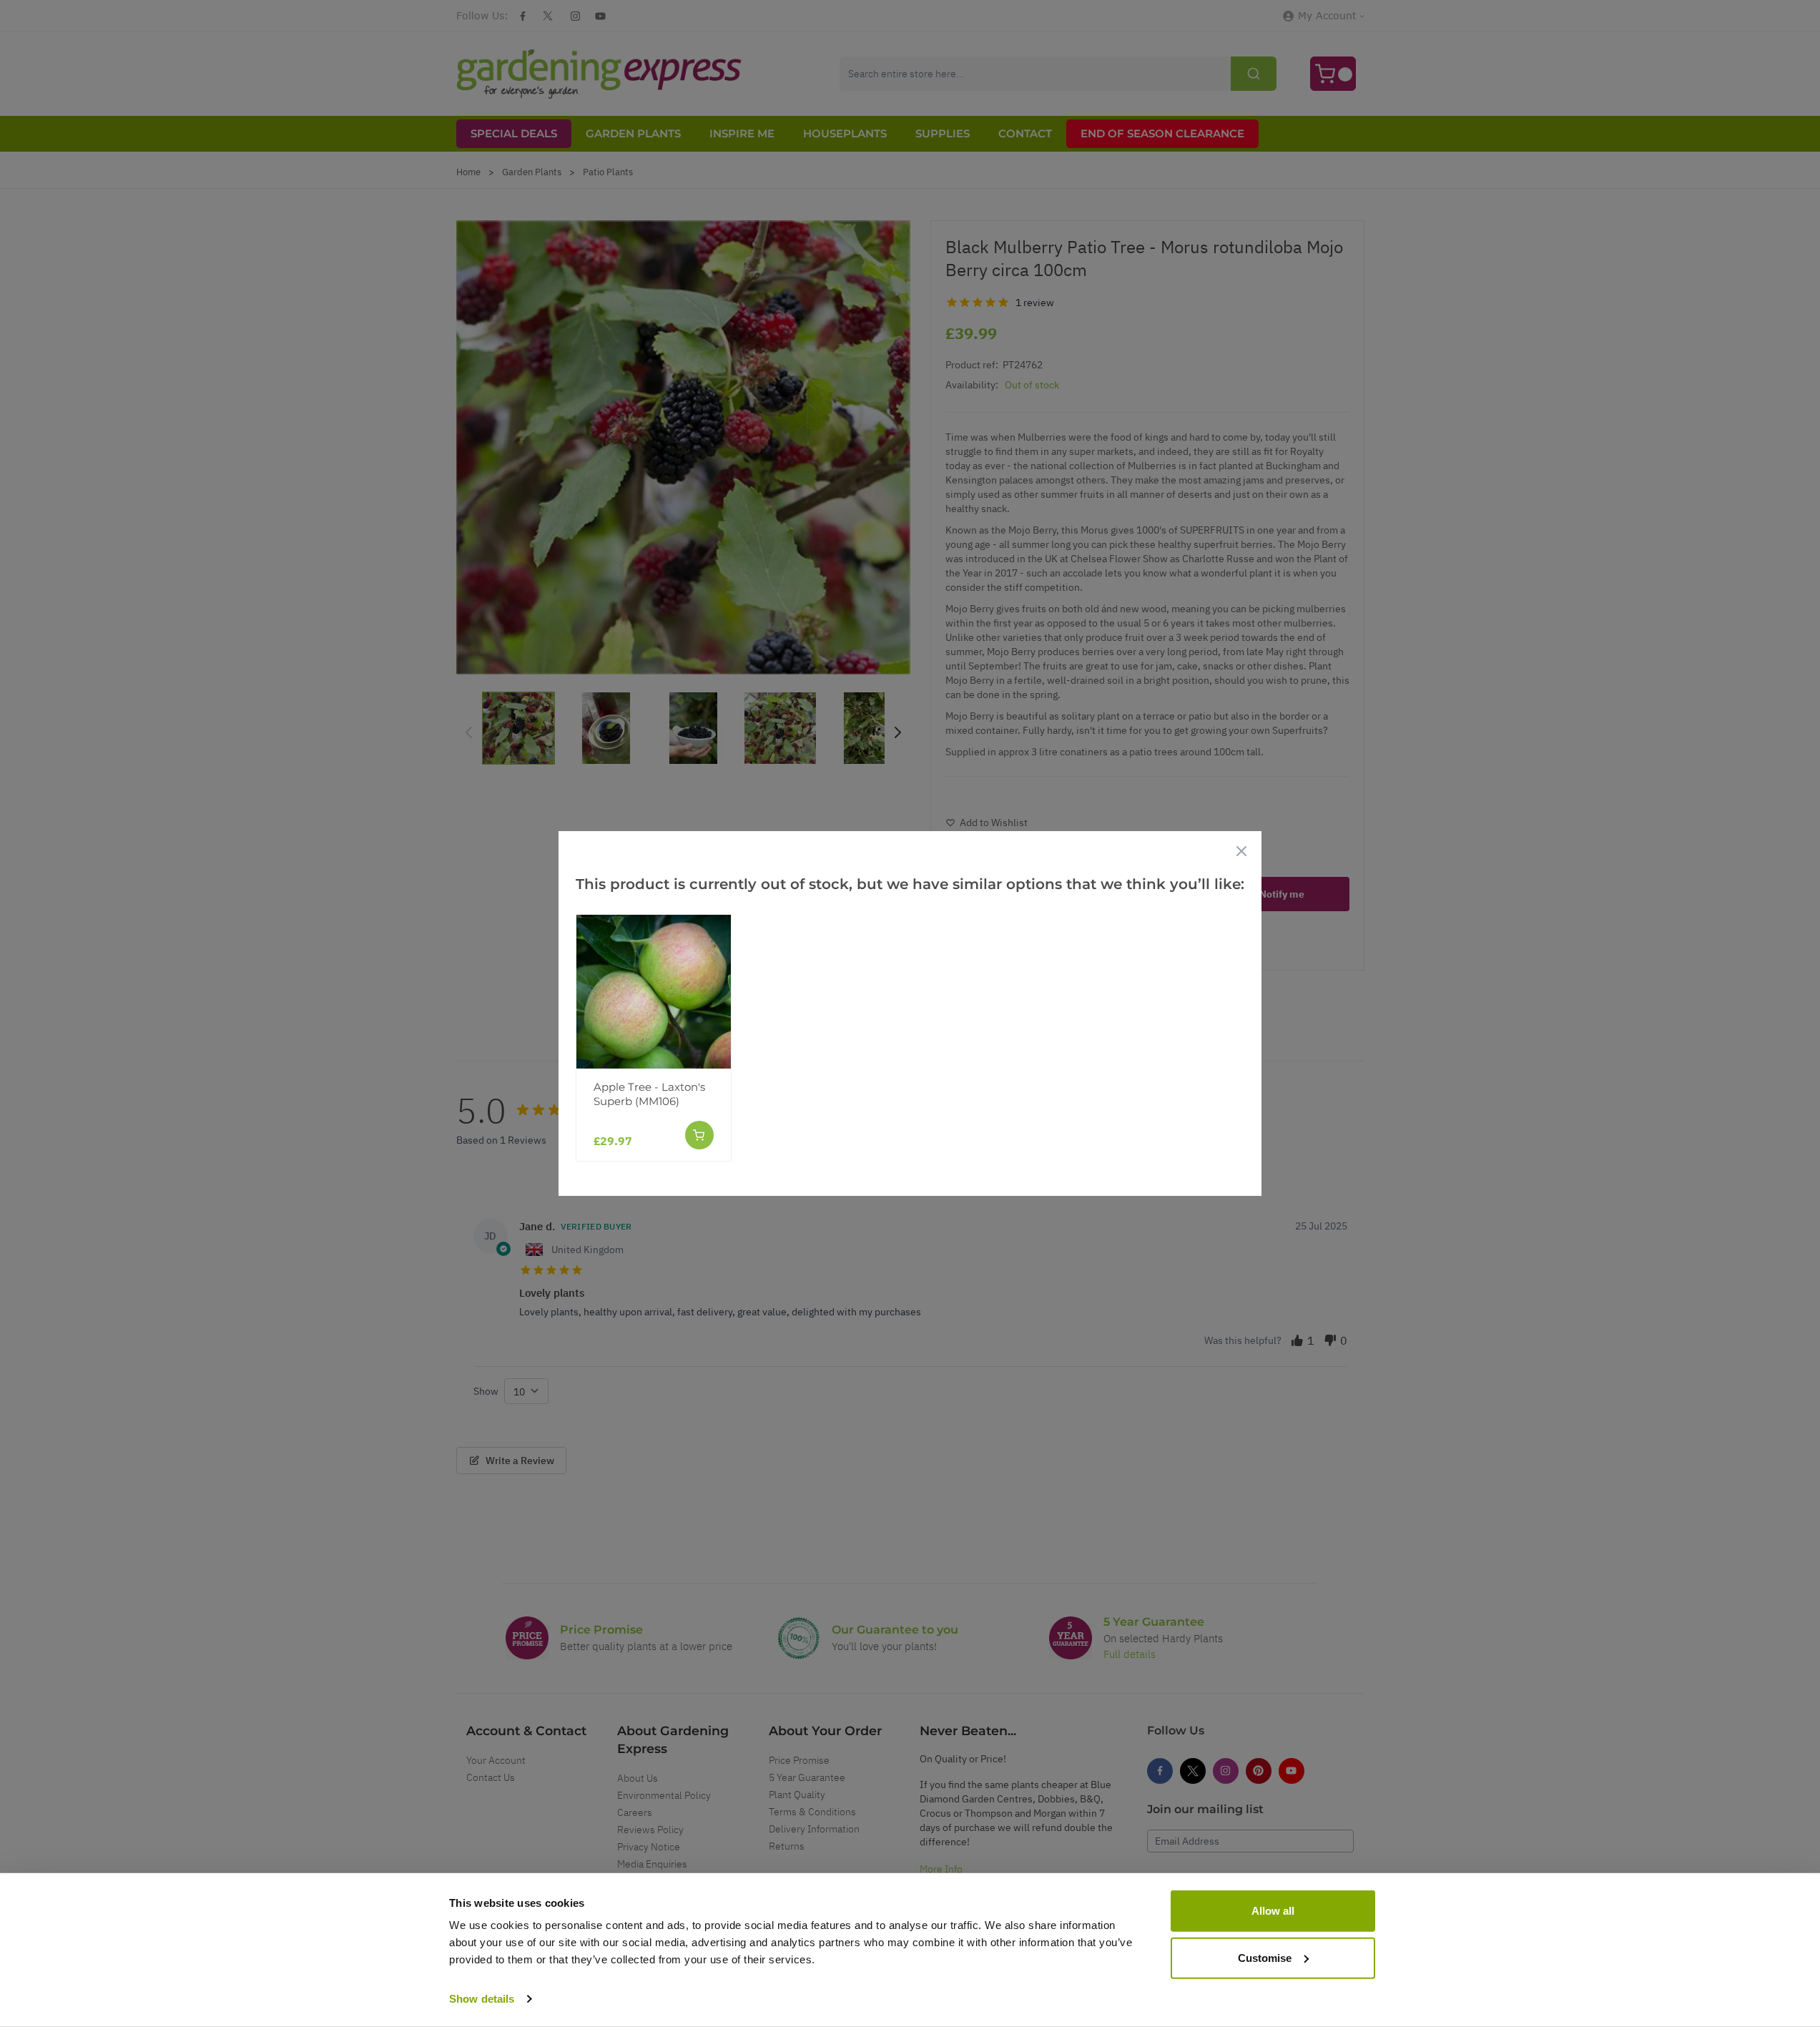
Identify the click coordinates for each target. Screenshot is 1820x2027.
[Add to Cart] (699, 1135)
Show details (482, 1999)
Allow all (1273, 1911)
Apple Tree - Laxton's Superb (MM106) (649, 1094)
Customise (1265, 1957)
